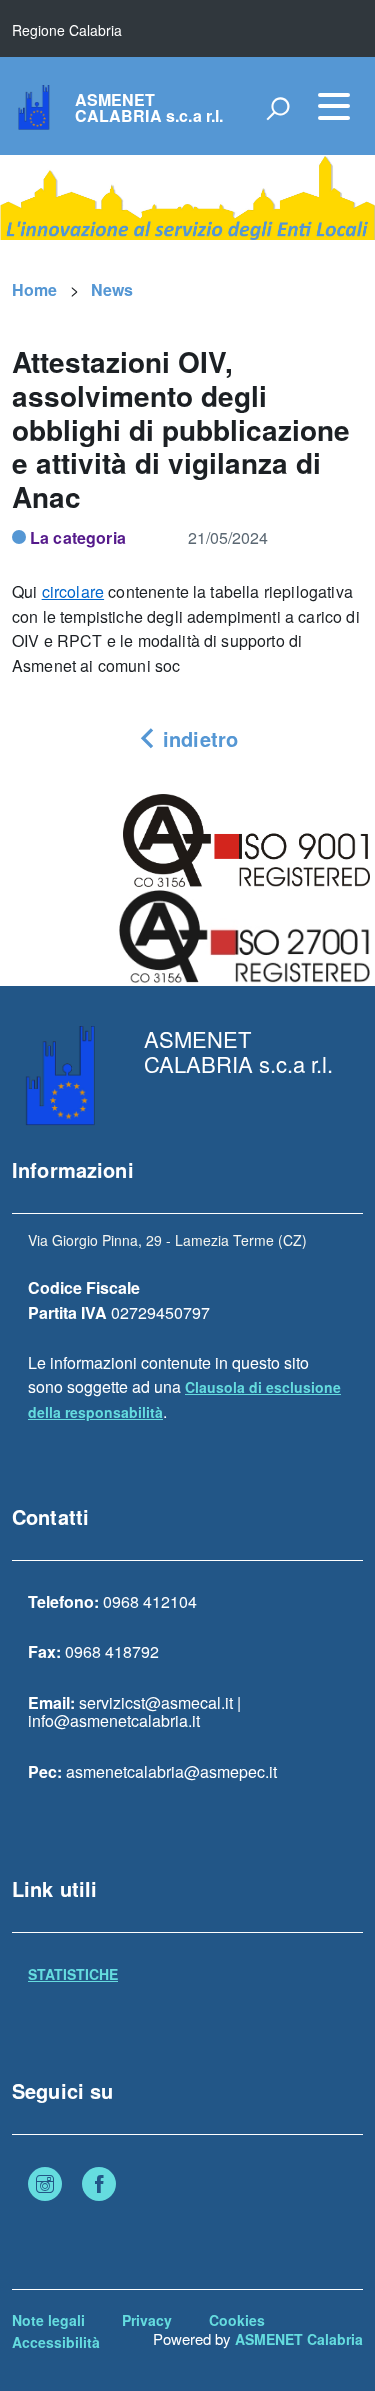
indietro (197, 738)
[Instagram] (45, 2186)
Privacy (147, 2320)
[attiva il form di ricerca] (278, 108)
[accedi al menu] (334, 106)
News (112, 289)
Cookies (237, 2320)
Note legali (48, 2320)
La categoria (78, 537)
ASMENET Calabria (299, 2339)
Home (35, 289)
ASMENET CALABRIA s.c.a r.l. (149, 108)
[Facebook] (99, 2186)
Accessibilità (56, 2342)
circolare (73, 591)
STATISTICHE (73, 1974)
